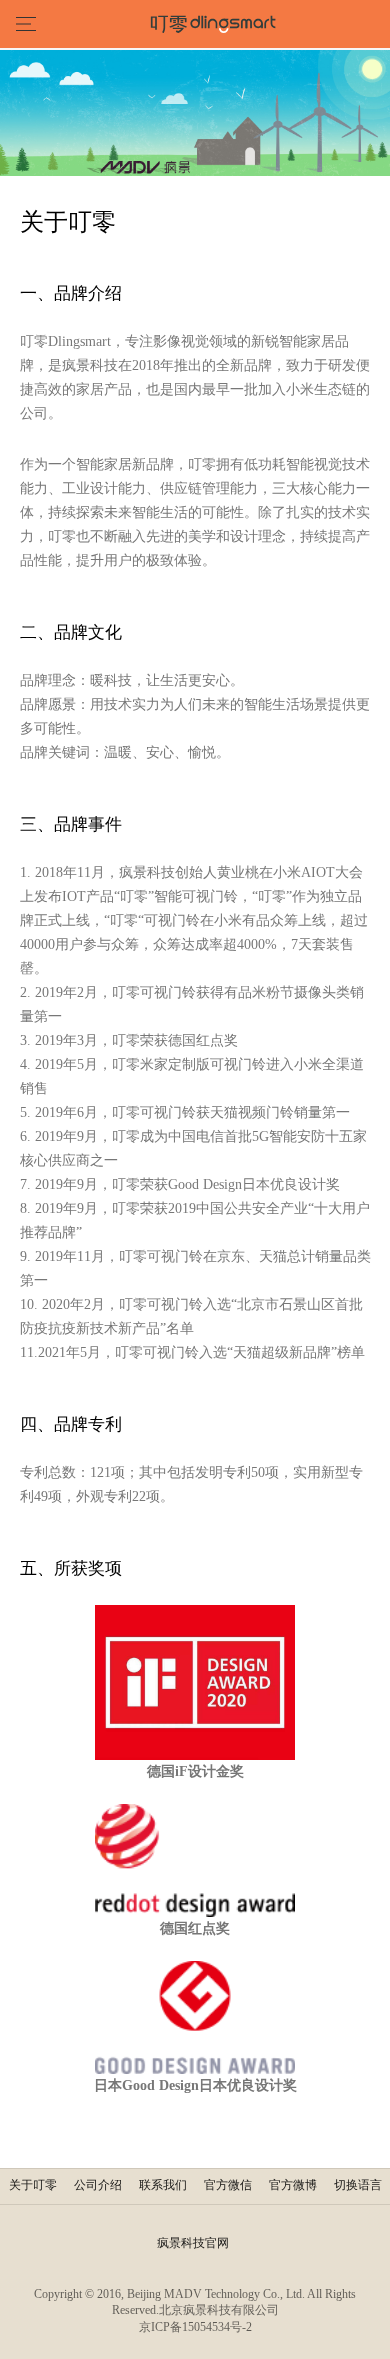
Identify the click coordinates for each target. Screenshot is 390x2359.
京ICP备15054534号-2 (195, 2327)
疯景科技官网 (193, 2243)
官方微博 (293, 2185)
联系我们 (163, 2185)
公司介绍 (98, 2185)
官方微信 (228, 2185)
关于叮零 (33, 2185)
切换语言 (358, 2185)
